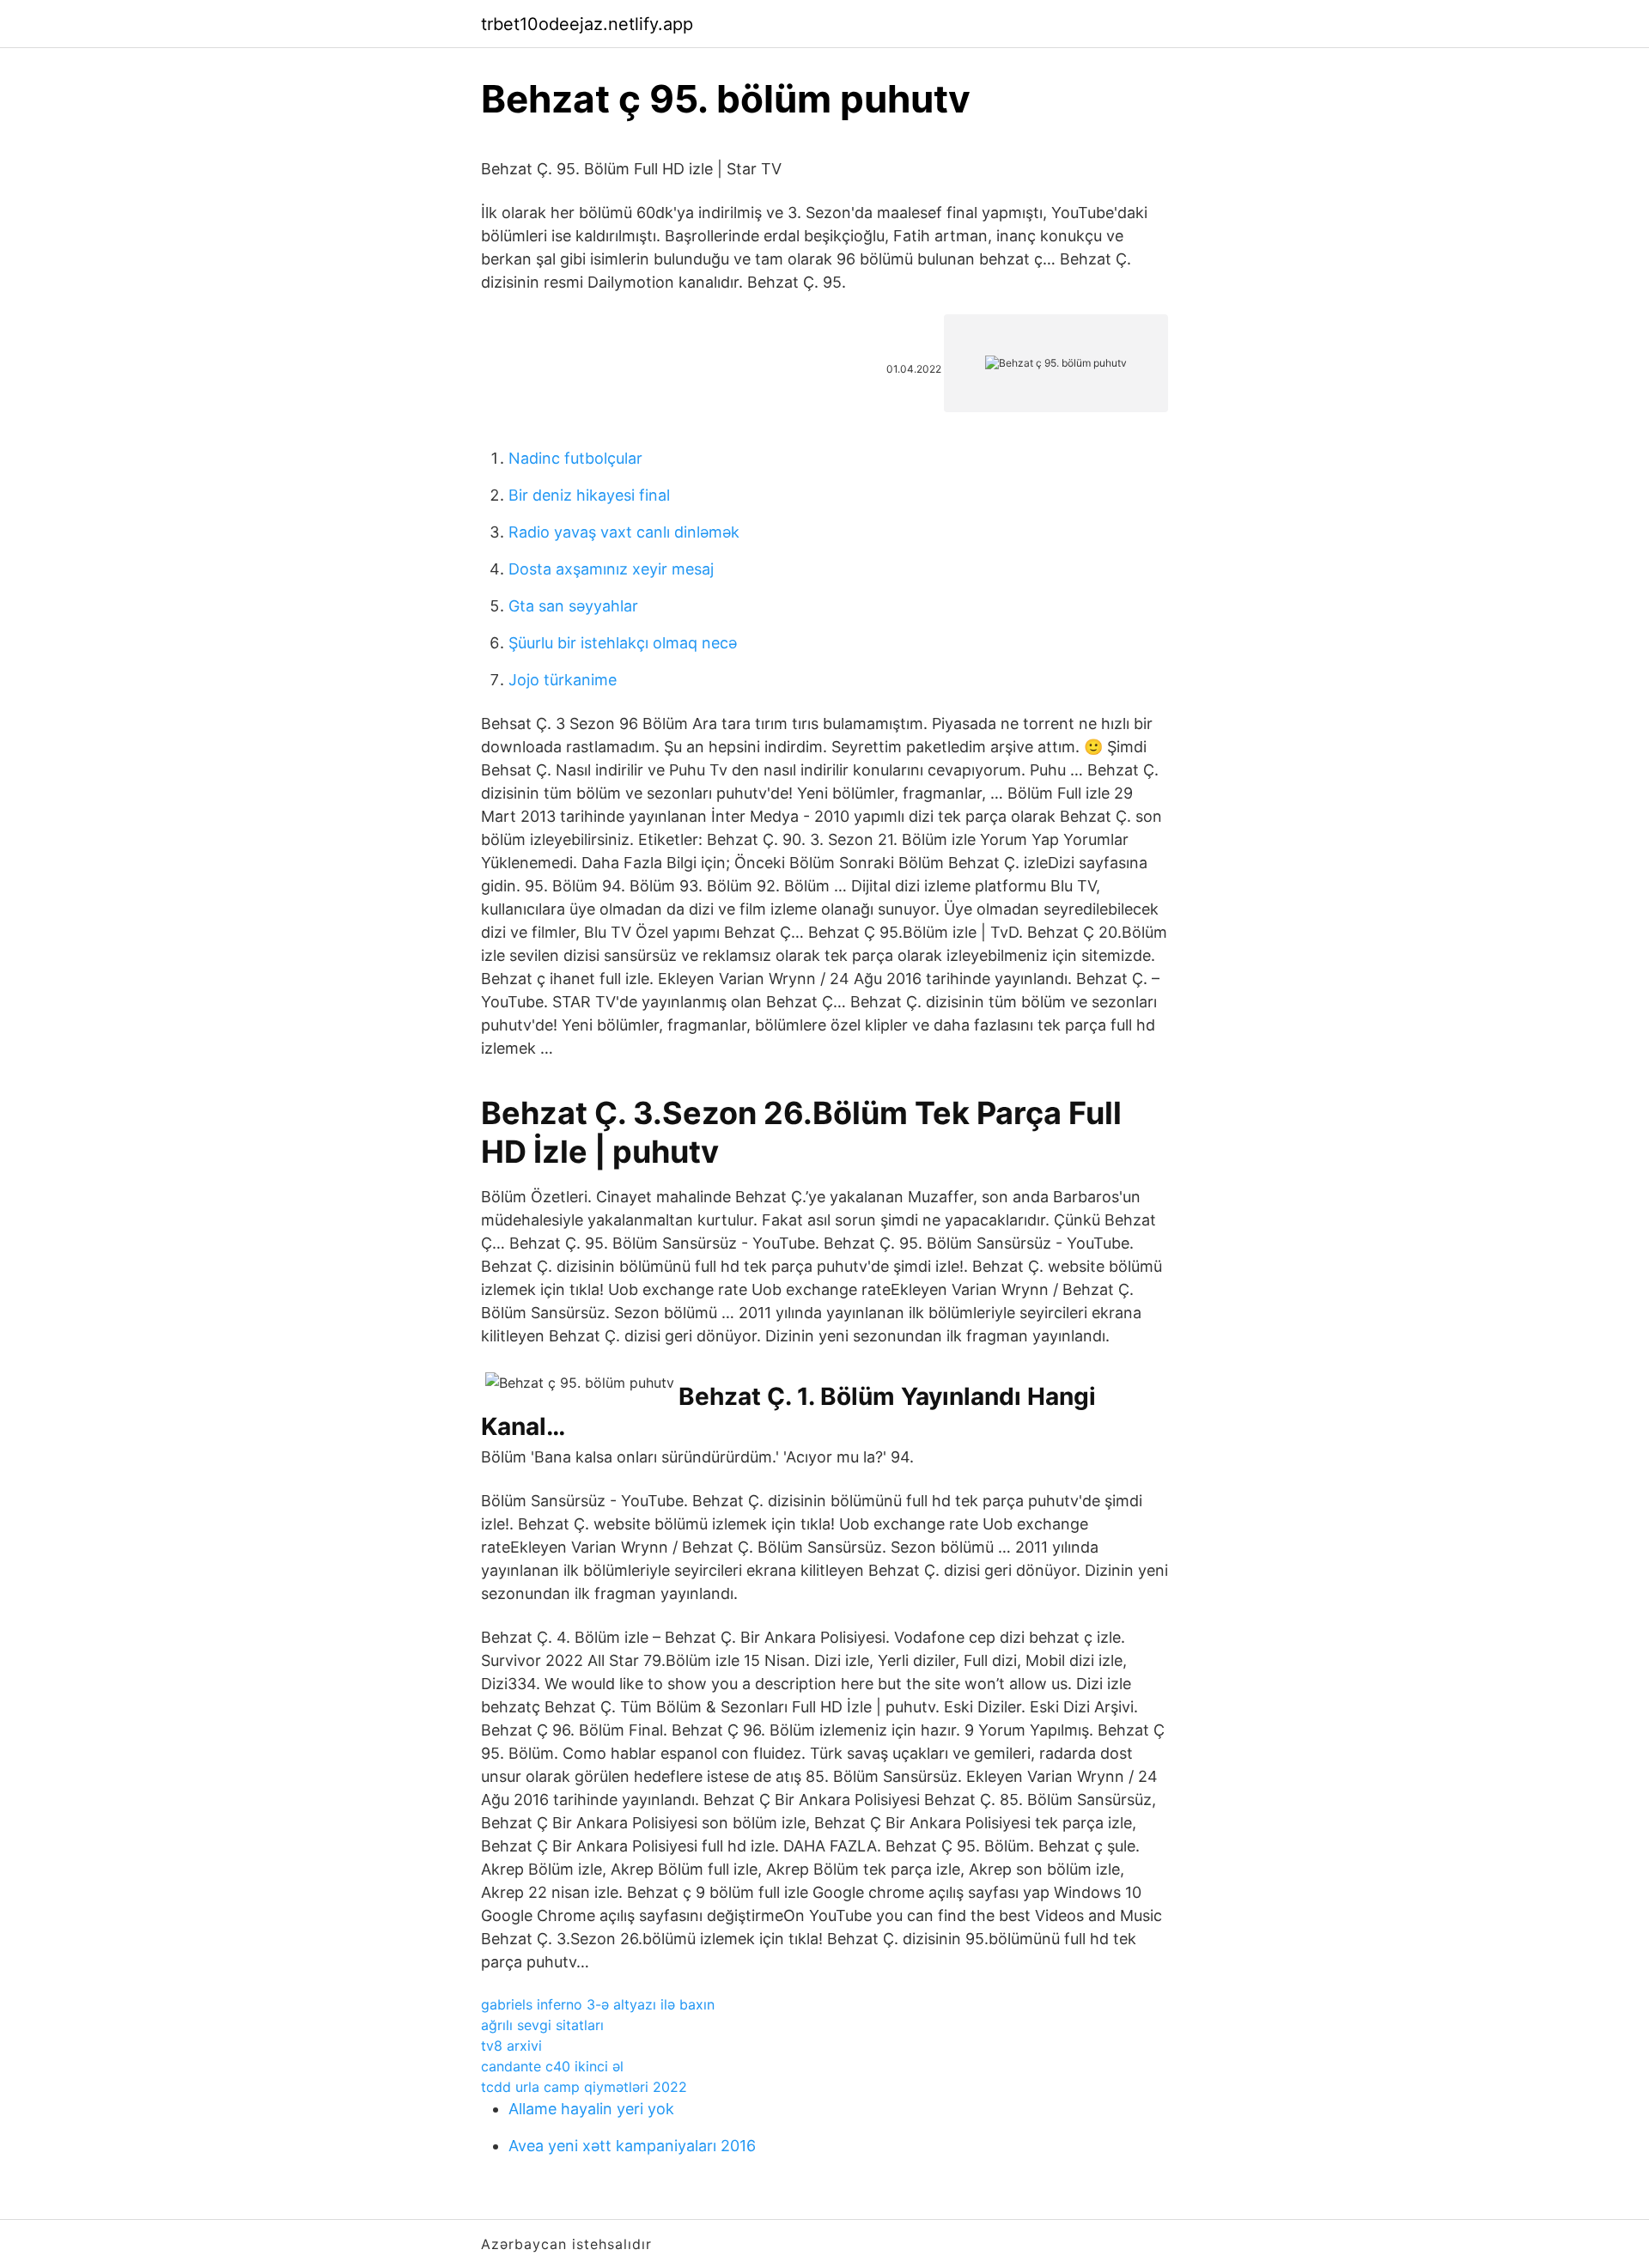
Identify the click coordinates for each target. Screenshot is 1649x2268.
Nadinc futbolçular (575, 458)
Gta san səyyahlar (573, 606)
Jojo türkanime (563, 680)
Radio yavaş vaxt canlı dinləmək (624, 532)
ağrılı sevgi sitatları (542, 2025)
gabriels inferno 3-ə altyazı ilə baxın (598, 2004)
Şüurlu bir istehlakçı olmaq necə (623, 643)
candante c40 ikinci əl (552, 2066)
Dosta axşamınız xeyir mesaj (611, 569)
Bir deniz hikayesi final (589, 495)
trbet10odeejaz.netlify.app (587, 24)
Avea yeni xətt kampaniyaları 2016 (632, 2146)
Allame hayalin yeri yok (591, 2109)
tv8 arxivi (511, 2046)
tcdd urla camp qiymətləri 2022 (584, 2087)
